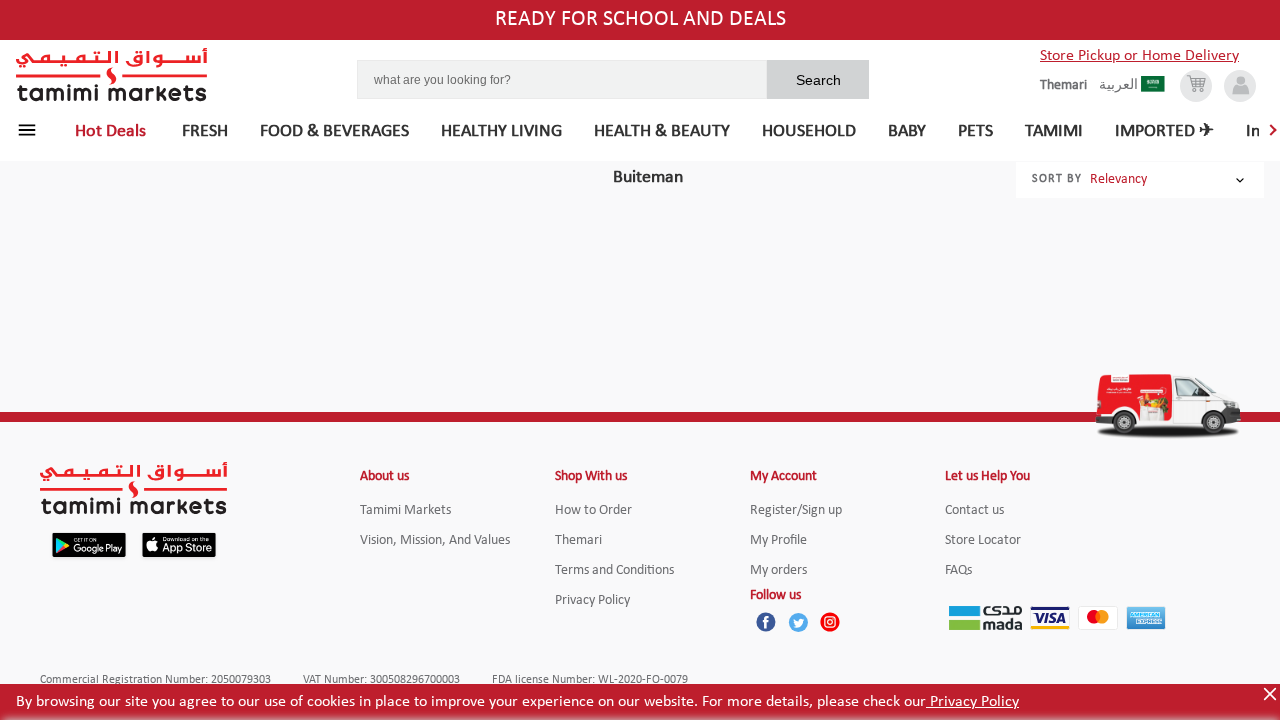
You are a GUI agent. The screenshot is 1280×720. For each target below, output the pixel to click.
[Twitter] (798, 622)
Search (818, 80)
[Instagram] (830, 622)
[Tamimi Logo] (112, 75)
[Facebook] (766, 622)
